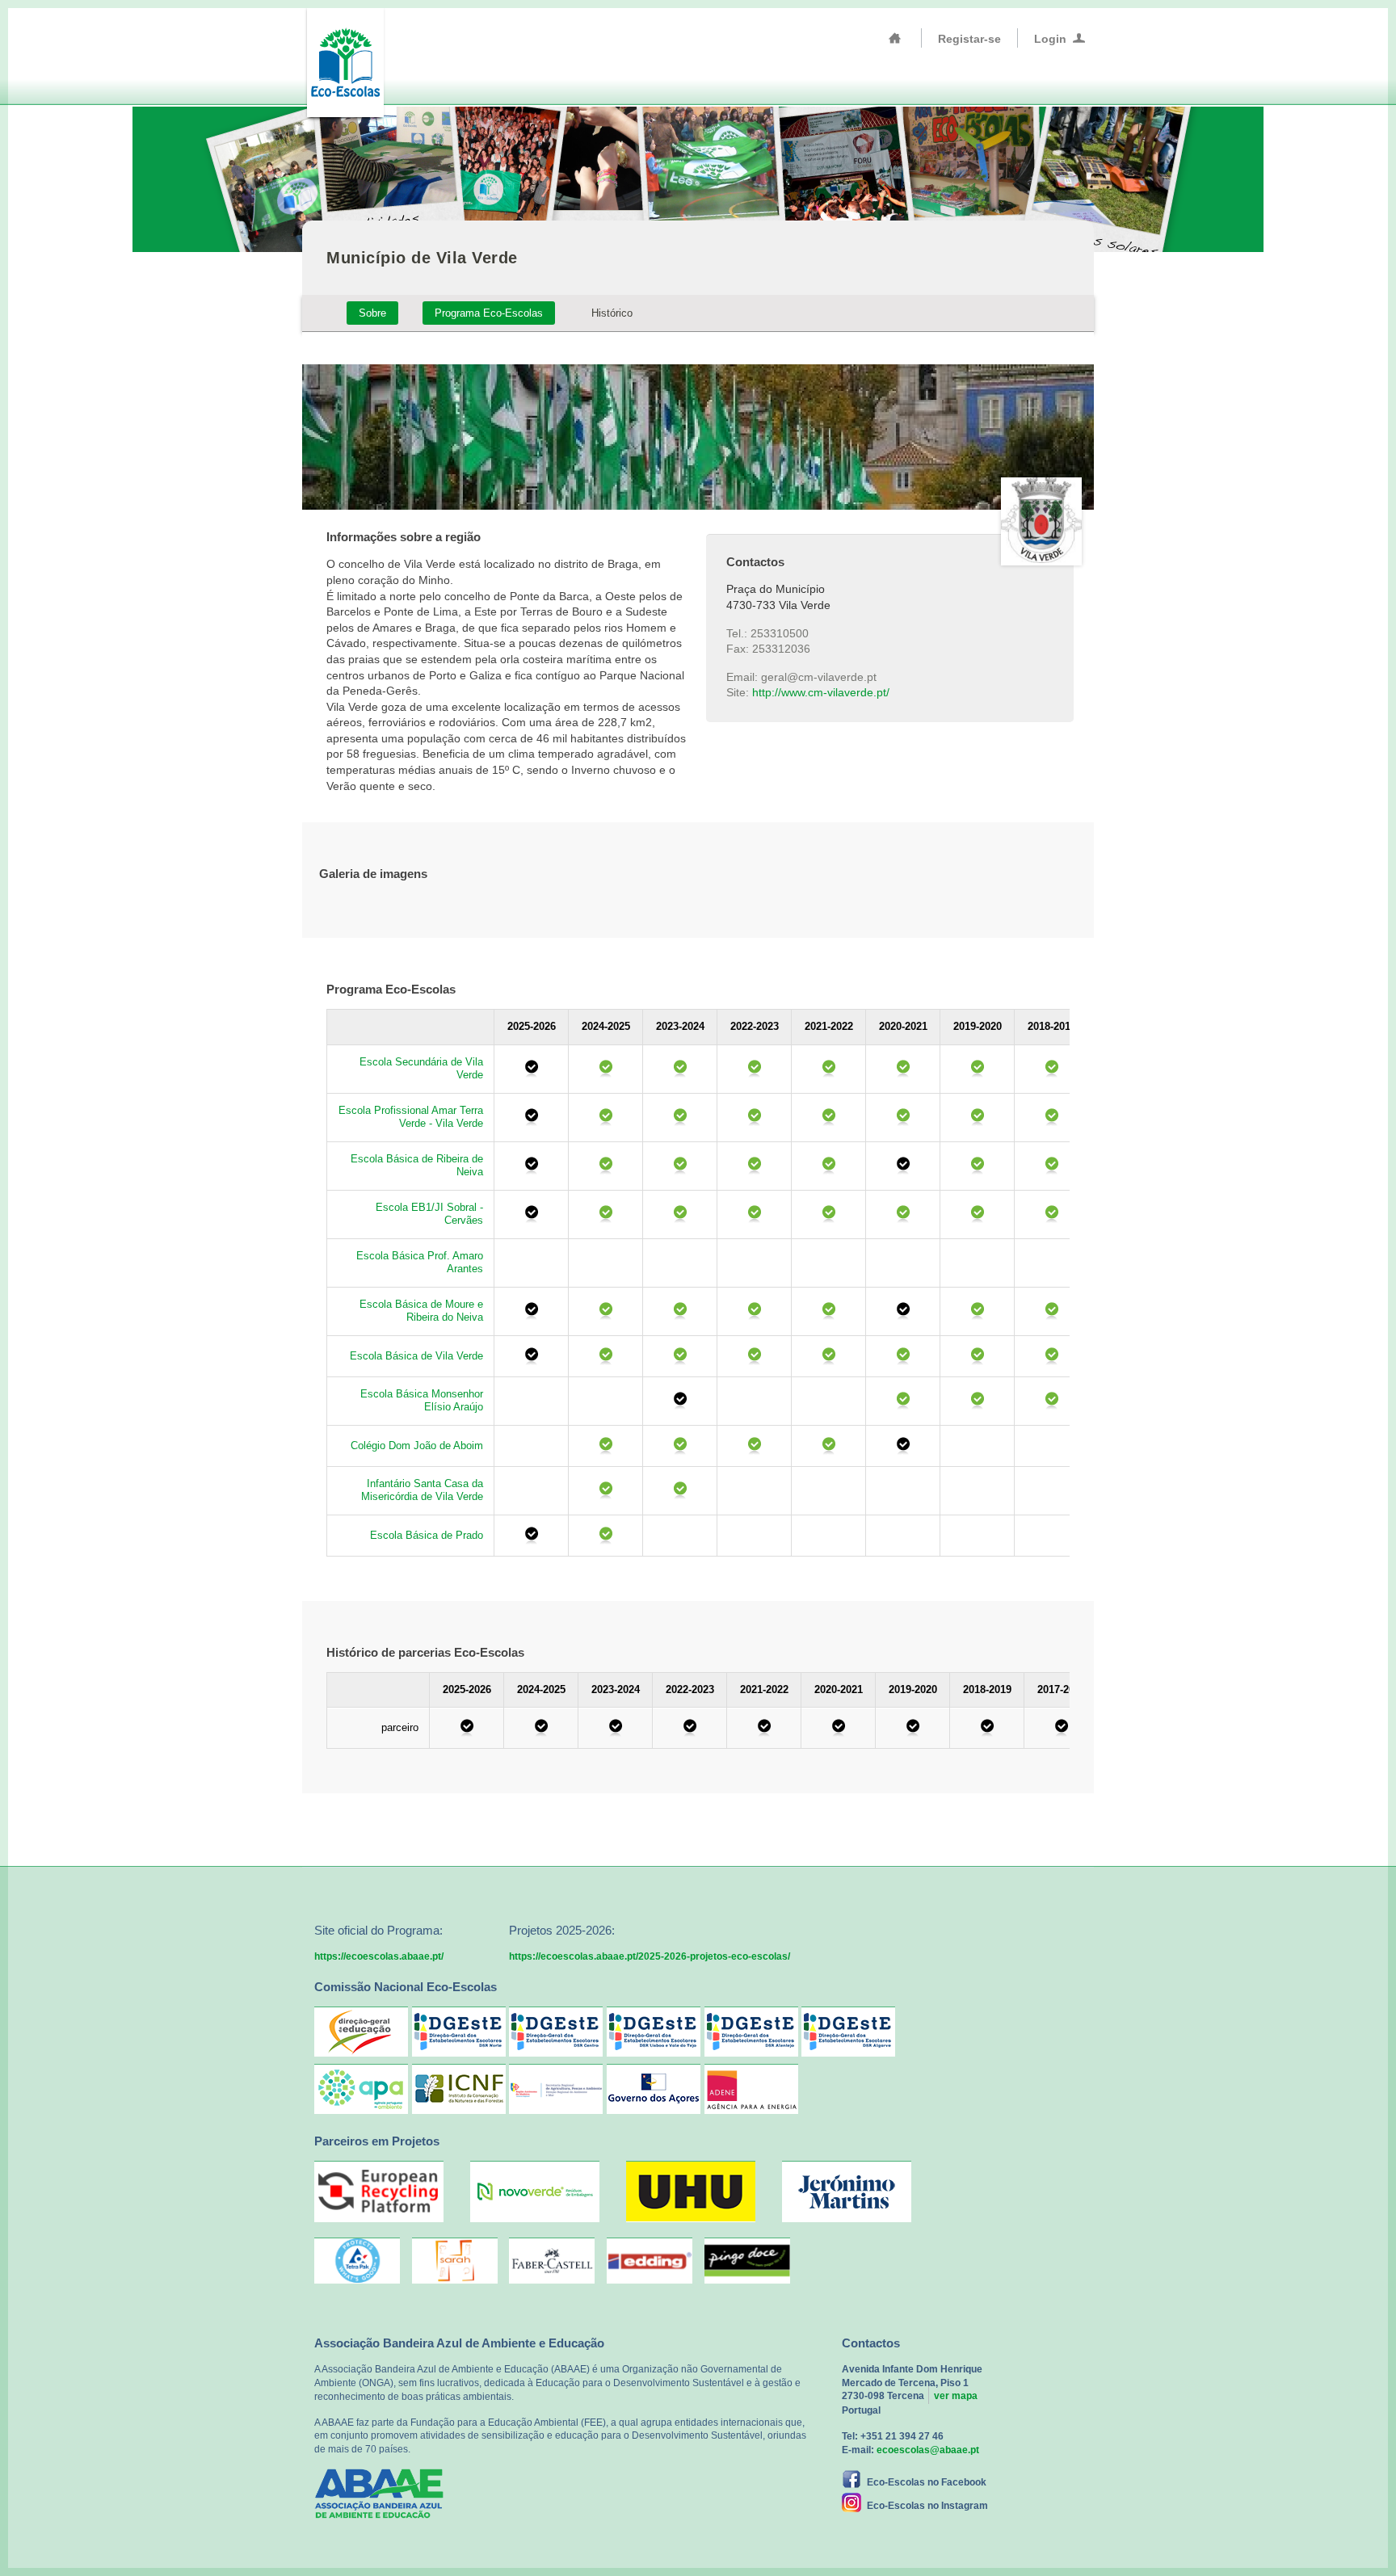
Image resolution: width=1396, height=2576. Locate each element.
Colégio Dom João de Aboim (417, 1446)
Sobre (372, 313)
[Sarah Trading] (455, 2261)
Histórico (612, 313)
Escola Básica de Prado (427, 1535)
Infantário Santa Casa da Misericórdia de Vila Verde (422, 1490)
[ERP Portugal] (379, 2219)
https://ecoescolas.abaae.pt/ (379, 1956)
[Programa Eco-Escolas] (345, 61)
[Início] (895, 38)
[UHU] (691, 2219)
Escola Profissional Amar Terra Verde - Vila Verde (411, 1117)
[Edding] (650, 2261)
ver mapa (956, 2396)
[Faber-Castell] (552, 2261)
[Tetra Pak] (357, 2261)
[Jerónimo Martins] (847, 2219)
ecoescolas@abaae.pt (928, 2450)
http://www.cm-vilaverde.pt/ (821, 692)
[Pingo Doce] (747, 2261)
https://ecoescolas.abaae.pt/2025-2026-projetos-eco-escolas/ (650, 1956)
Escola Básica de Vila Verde (416, 1356)
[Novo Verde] (535, 2219)
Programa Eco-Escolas (489, 313)
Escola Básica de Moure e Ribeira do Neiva (421, 1311)
